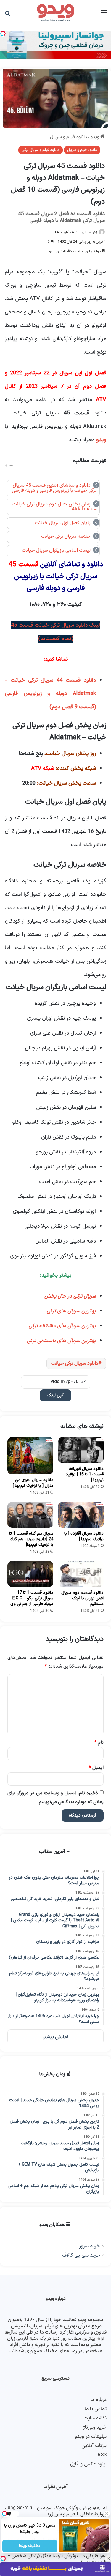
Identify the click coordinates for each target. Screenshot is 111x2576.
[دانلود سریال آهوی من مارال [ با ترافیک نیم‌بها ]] (30, 1456)
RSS (102, 2455)
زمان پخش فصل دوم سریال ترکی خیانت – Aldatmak (54, 507)
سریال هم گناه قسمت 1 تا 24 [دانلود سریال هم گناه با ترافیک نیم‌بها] (31, 1539)
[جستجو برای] (7, 15)
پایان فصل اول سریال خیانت (63, 523)
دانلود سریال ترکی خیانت (75, 1363)
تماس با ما (96, 2409)
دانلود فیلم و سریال (69, 137)
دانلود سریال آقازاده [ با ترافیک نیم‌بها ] (84, 1536)
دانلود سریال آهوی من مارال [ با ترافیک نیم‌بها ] (33, 1483)
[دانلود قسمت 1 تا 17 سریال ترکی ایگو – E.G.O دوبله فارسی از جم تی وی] (30, 1574)
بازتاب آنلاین (94, 2446)
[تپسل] (3, 2558)
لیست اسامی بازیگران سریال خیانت (56, 551)
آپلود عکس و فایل (88, 2464)
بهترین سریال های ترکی (71, 1311)
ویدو (95, 137)
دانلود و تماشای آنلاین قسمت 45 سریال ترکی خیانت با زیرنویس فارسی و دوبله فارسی (54, 488)
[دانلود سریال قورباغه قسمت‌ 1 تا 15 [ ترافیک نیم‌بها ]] (81, 1450)
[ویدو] (56, 13)
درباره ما (99, 2400)
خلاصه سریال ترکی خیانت (66, 537)
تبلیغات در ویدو (91, 2437)
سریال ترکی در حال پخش (70, 1296)
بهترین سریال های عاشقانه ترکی (62, 1326)
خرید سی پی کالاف (81, 2255)
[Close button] (108, 2558)
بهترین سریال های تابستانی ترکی (61, 1341)
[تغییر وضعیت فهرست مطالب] (9, 466)
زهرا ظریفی (89, 232)
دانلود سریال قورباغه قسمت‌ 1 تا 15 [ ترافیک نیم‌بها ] (84, 1474)
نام (99, 1743)
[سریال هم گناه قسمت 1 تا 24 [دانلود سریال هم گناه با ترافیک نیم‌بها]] (30, 1515)
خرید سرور (90, 2246)
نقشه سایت (95, 2418)
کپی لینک (55, 1395)
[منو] (104, 15)
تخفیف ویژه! (30, 2546)
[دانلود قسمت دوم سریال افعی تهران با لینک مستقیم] (81, 1574)
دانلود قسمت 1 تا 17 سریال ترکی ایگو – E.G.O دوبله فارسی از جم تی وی (32, 1598)
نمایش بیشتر (55, 2037)
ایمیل (96, 1768)
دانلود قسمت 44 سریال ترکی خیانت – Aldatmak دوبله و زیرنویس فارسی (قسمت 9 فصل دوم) (50, 694)
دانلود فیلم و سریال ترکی (41, 150)
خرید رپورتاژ (95, 2427)
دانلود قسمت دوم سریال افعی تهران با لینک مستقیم (82, 1598)
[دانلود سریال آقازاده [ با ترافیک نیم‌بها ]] (81, 1515)
